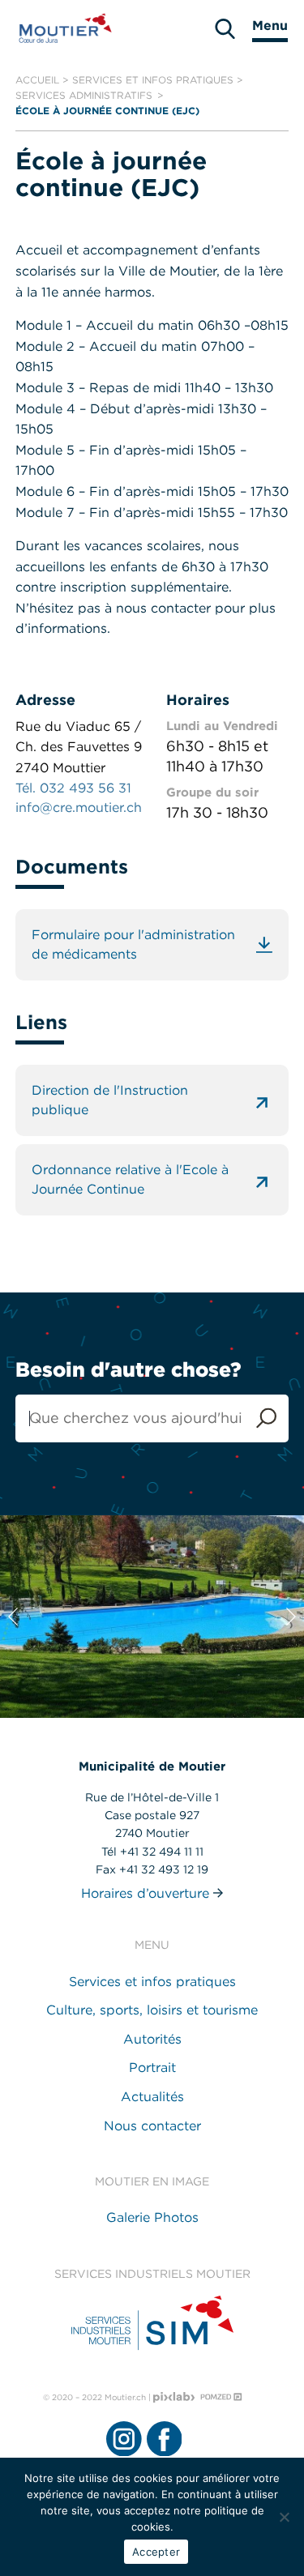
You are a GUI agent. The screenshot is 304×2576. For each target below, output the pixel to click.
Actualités (152, 2097)
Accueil (37, 80)
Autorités (152, 2039)
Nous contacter (152, 2126)
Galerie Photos (152, 2217)
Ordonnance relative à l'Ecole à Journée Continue (130, 1179)
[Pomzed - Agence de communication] (221, 2397)
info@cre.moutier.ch (79, 807)
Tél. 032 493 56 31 (73, 788)
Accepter (156, 2552)
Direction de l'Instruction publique (110, 1100)
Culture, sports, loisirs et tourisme (152, 2010)
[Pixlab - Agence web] (174, 2397)
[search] (225, 29)
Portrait (152, 2068)
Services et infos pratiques (153, 80)
